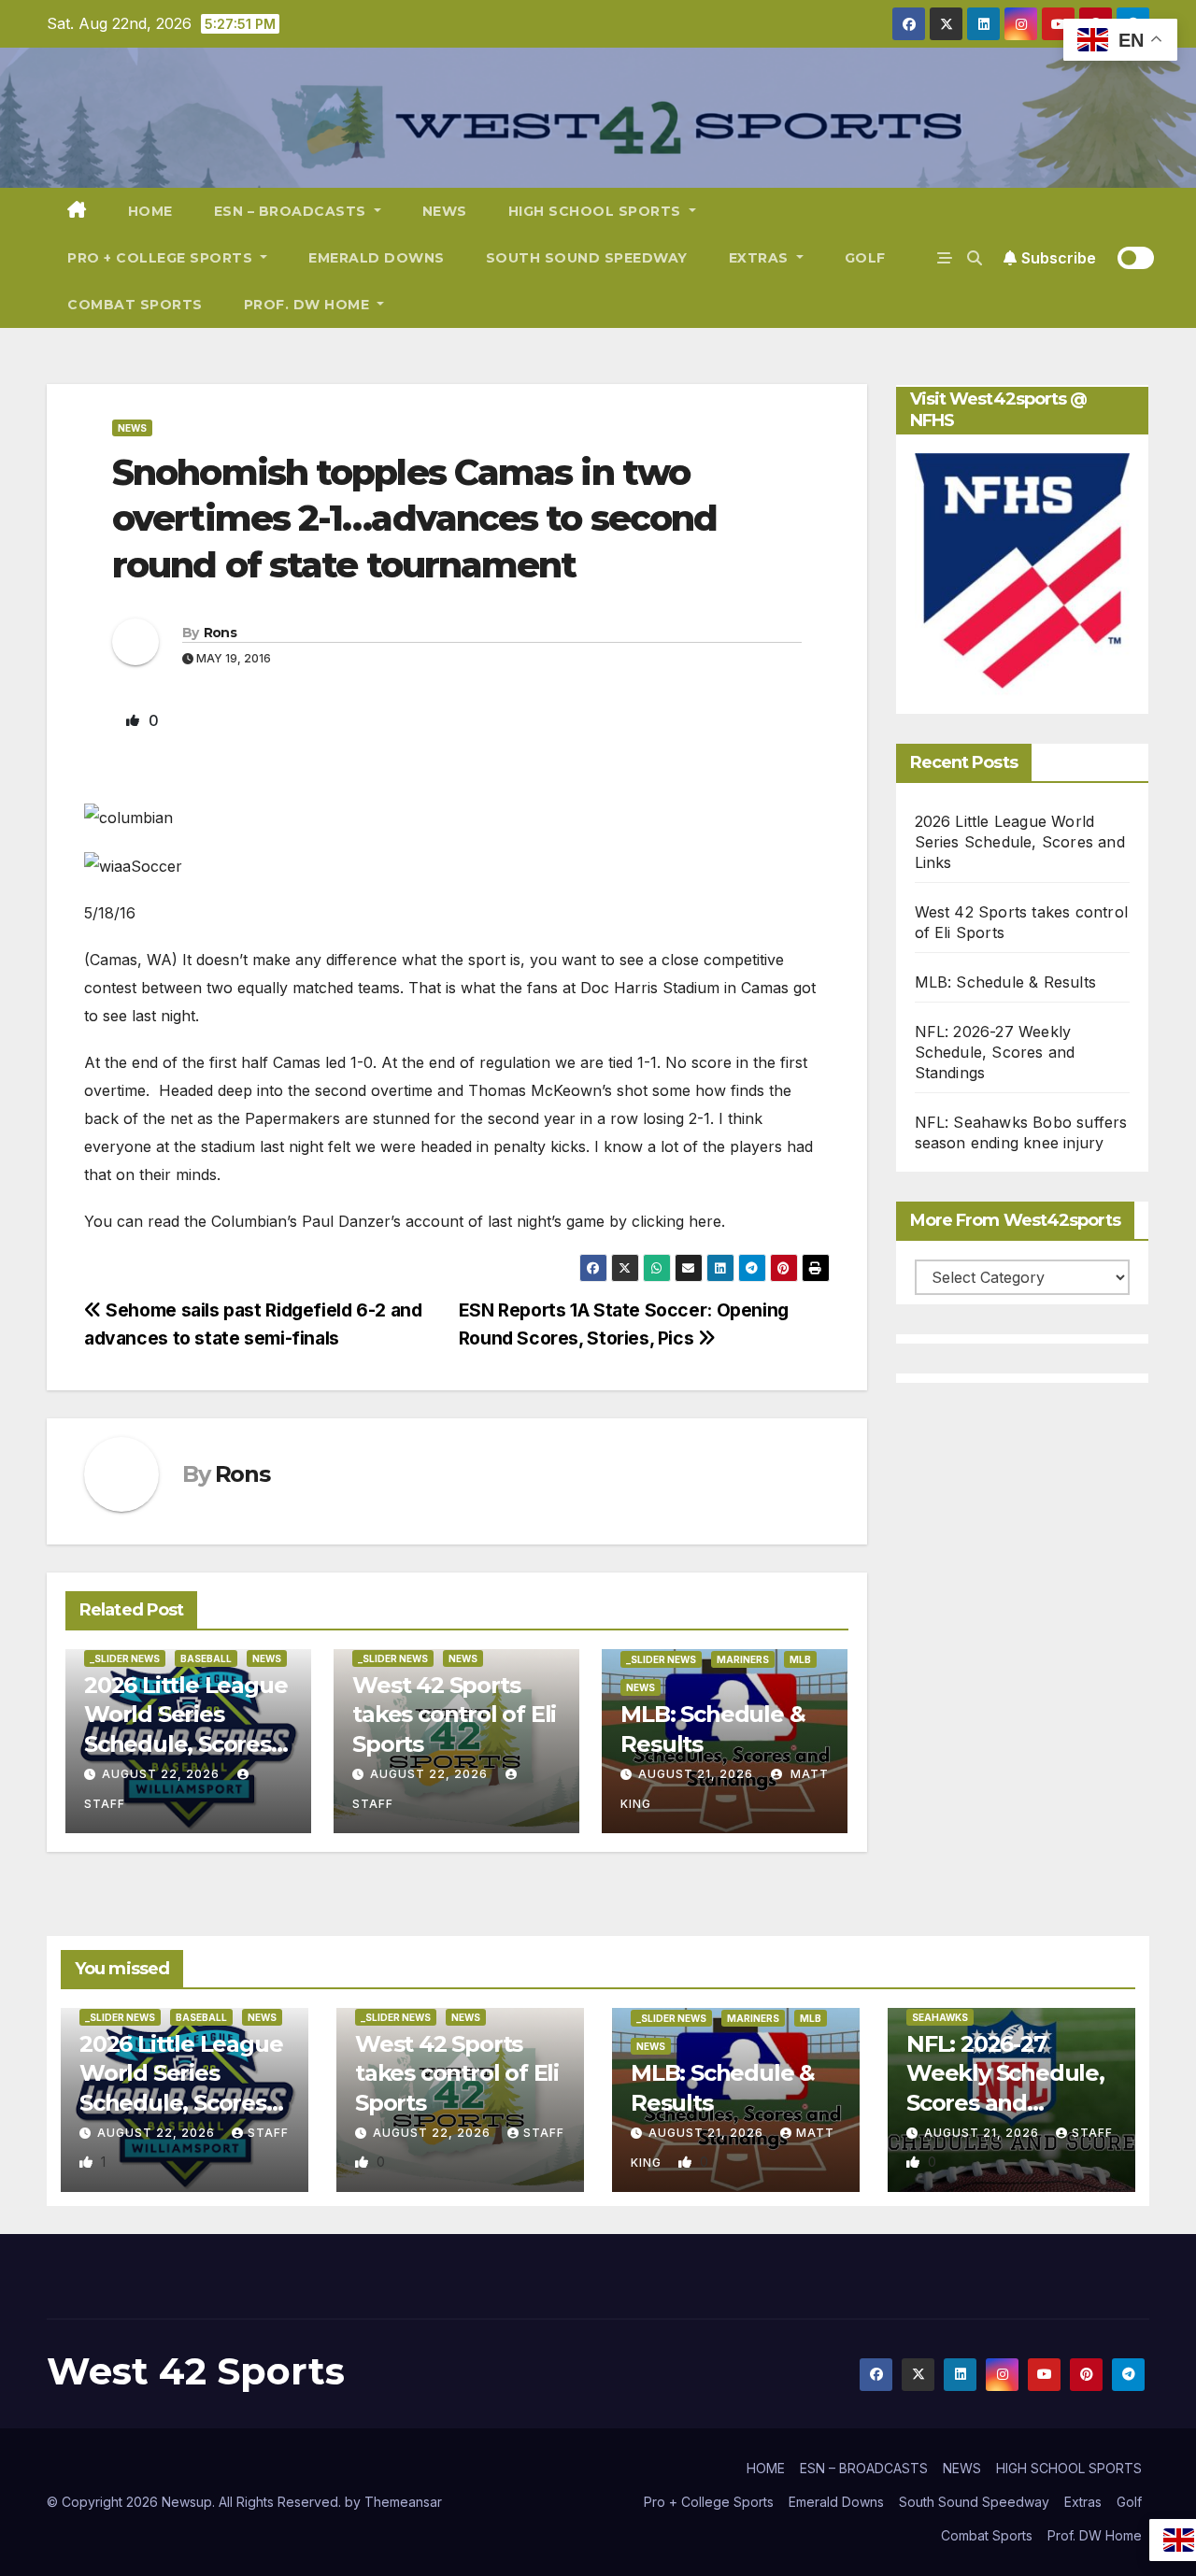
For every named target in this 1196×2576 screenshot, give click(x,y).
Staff (268, 2133)
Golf (865, 258)
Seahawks (940, 2017)
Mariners (743, 1659)
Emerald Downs (377, 258)
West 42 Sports (196, 2371)
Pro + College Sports (162, 258)
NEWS (445, 211)
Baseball (206, 1658)
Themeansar (403, 2502)
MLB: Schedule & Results (1006, 982)
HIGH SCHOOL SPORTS (597, 211)
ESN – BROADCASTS (292, 211)
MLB (800, 1659)
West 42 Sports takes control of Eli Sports (454, 1714)
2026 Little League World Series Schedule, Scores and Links (1020, 842)
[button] (975, 258)
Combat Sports (135, 305)
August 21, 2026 (696, 1774)
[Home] (77, 211)
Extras (761, 258)
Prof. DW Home (309, 305)
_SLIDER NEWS (125, 1658)
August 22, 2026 (161, 1774)
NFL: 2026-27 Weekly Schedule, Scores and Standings (995, 1052)
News (132, 428)
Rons (220, 633)
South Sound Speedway (587, 258)
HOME (150, 211)
